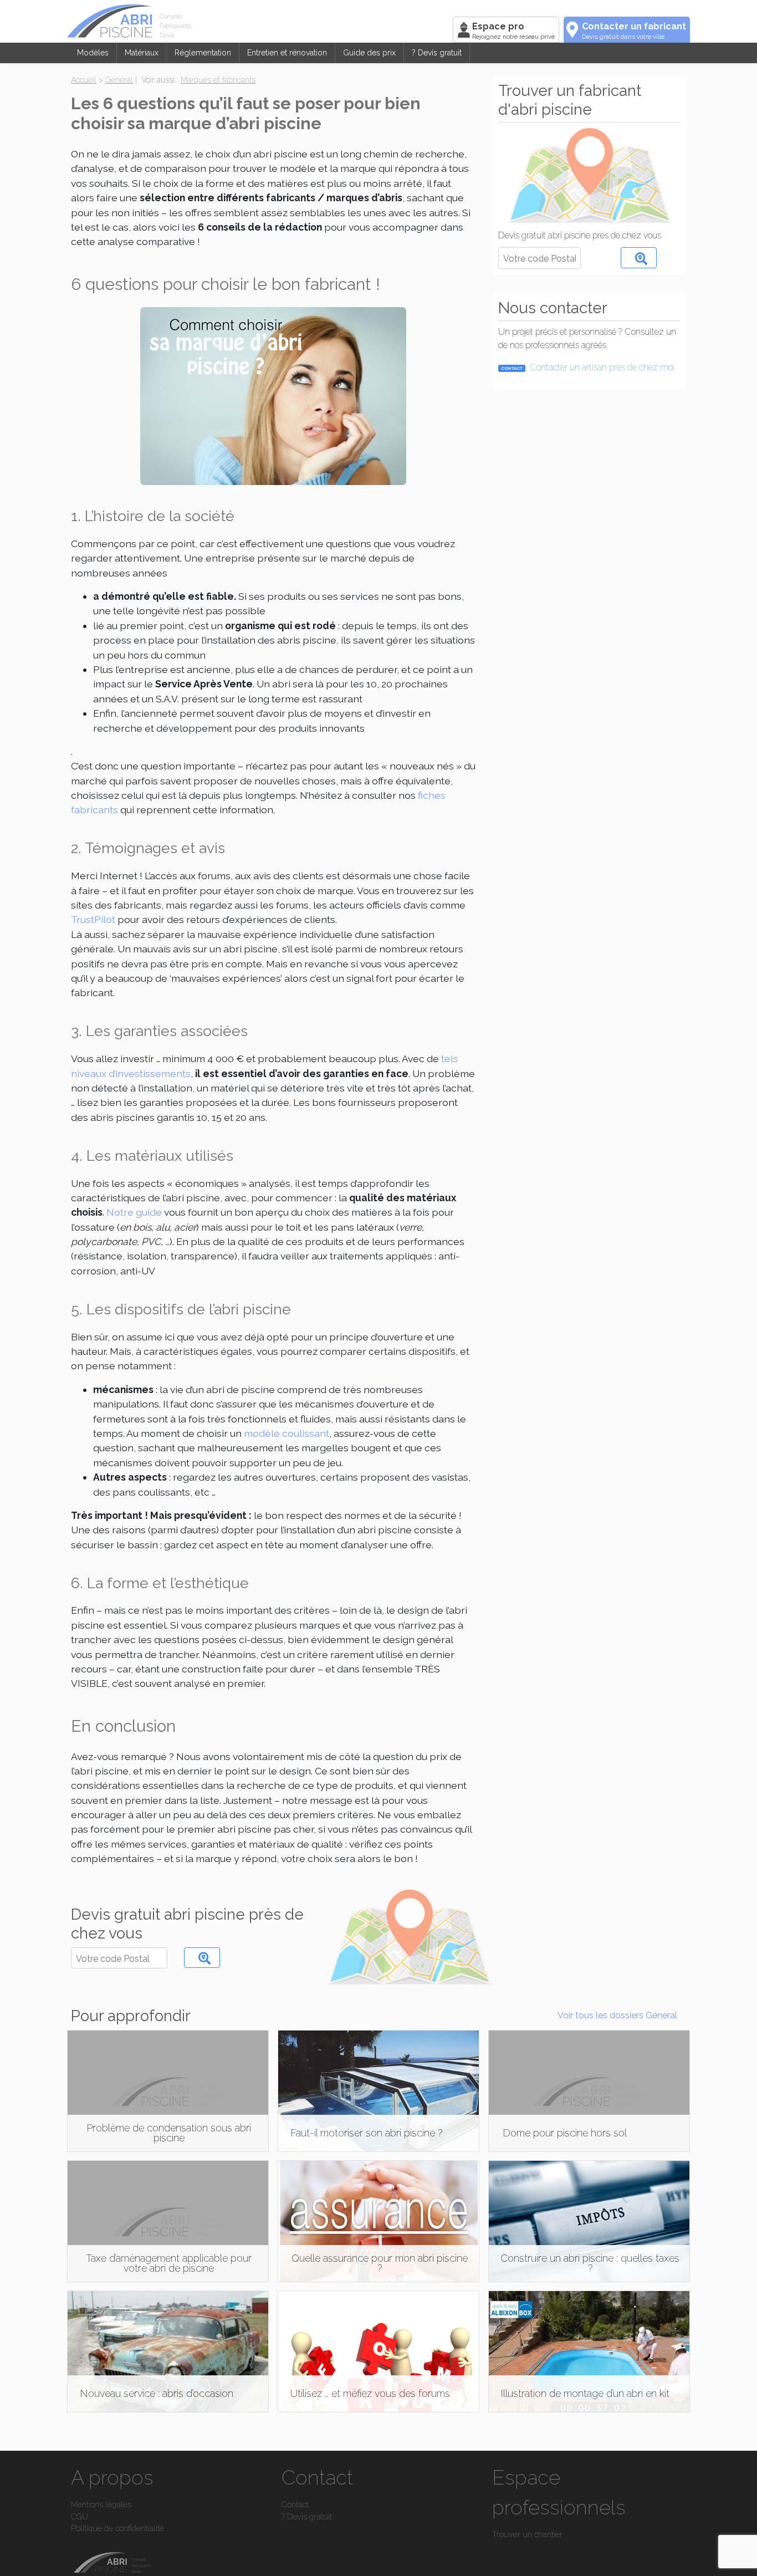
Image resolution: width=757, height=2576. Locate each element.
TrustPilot (93, 919)
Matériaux (142, 53)
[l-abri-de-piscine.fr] (258, 21)
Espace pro (513, 31)
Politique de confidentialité (117, 2528)
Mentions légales (101, 2504)
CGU (80, 2516)
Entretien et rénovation (287, 53)
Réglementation (203, 53)
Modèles (93, 53)
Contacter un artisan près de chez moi (588, 367)
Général (119, 80)
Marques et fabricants (218, 80)
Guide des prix (369, 53)
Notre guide (134, 1212)
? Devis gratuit (437, 53)
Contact (295, 2504)
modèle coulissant (287, 1433)
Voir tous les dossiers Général (617, 2015)
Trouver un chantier (527, 2534)
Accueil (84, 80)
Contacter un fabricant (634, 31)
